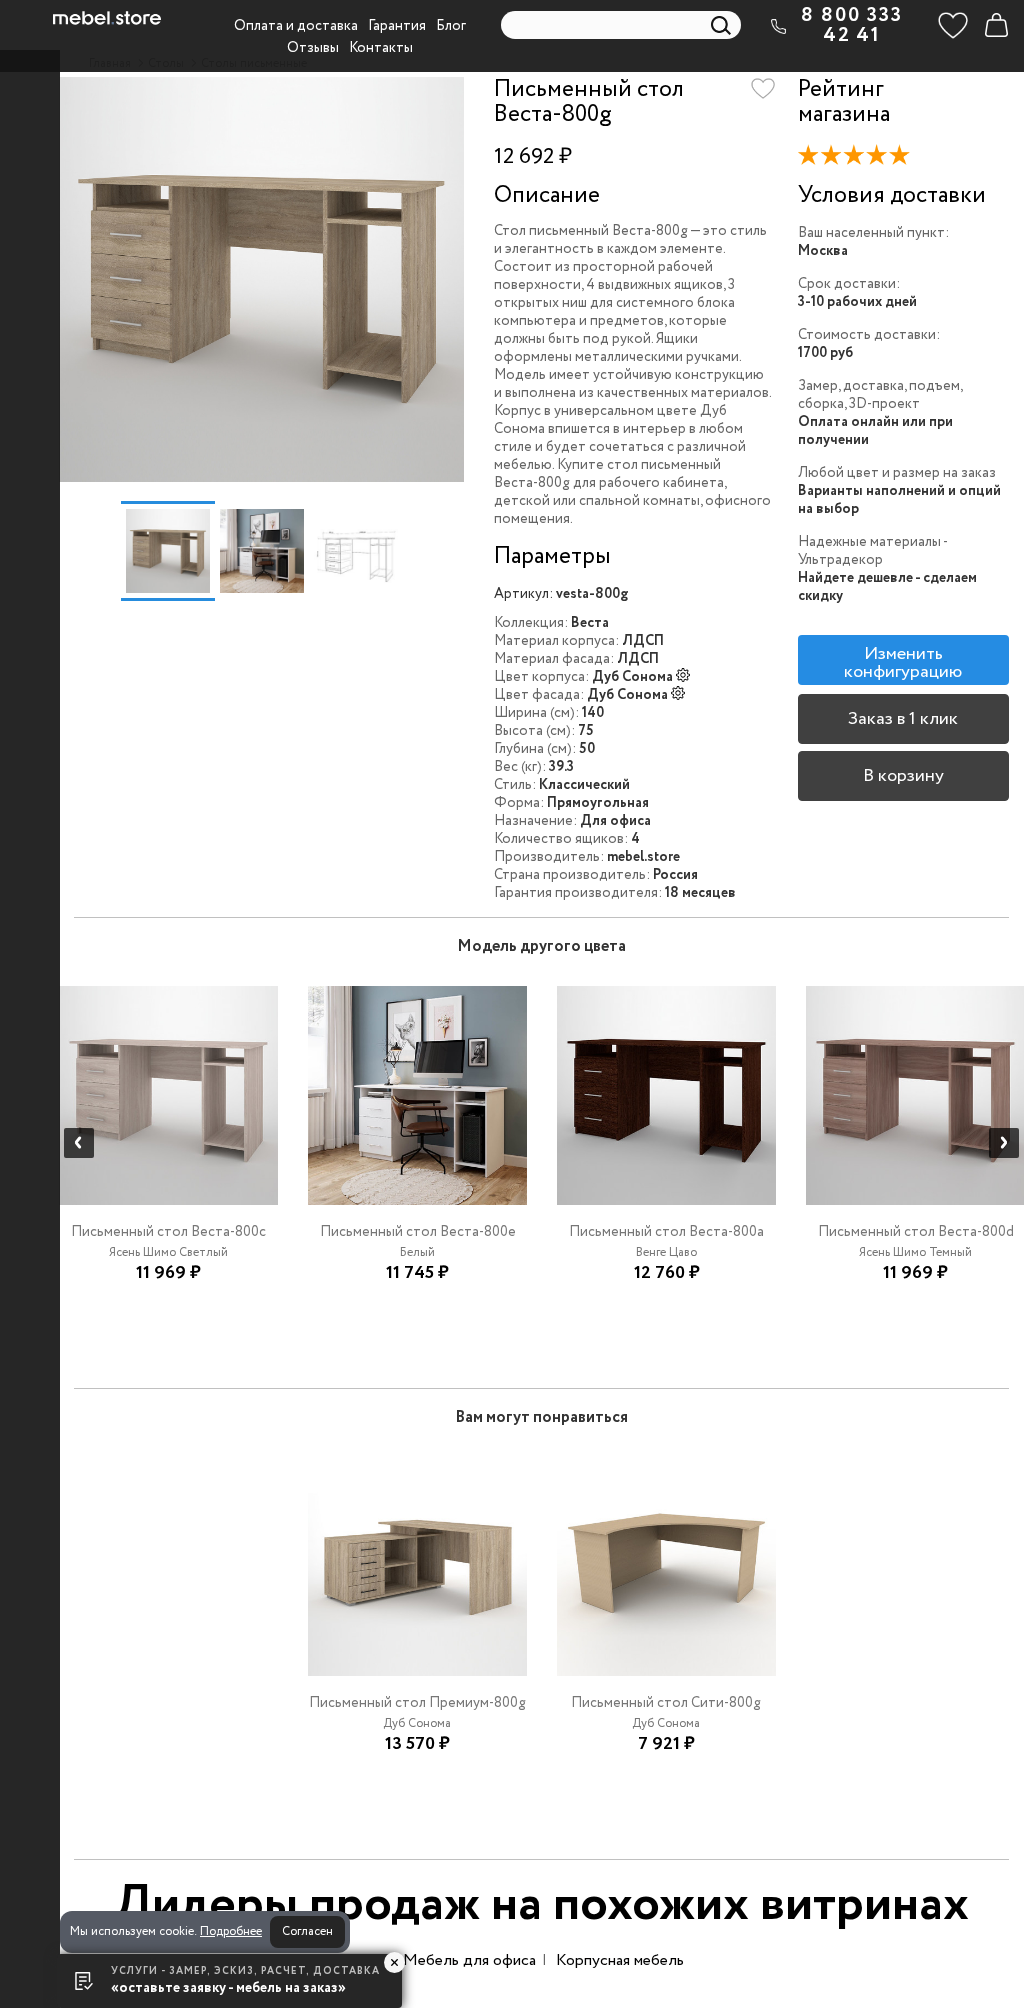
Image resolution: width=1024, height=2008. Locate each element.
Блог (451, 26)
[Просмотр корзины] (996, 25)
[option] (261, 279)
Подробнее (231, 1931)
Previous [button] (79, 1143)
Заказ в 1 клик (903, 719)
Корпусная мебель (620, 1960)
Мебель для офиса (469, 1960)
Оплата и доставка (296, 26)
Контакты (381, 48)
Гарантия (397, 26)
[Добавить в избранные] (763, 89)
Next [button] (1004, 1143)
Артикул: (523, 594)
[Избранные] (953, 25)
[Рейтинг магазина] (859, 159)
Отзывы (313, 48)
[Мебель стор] (107, 18)
